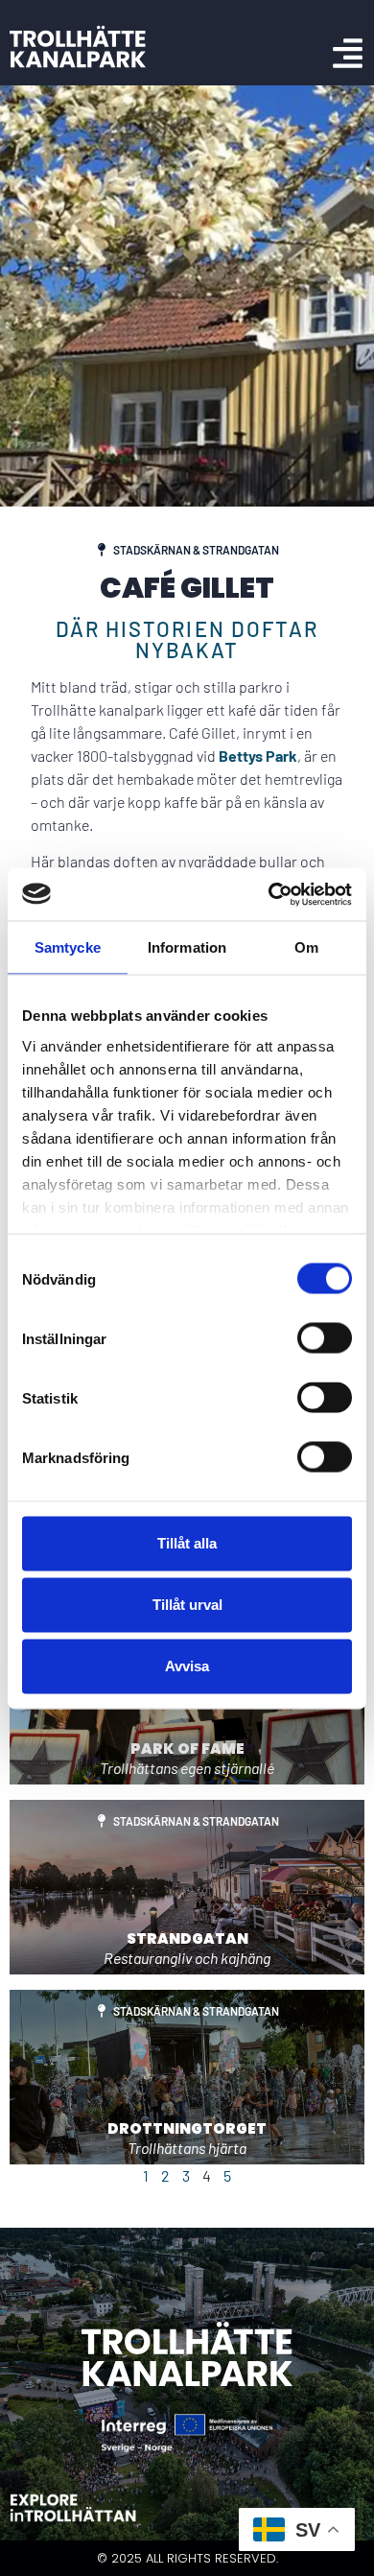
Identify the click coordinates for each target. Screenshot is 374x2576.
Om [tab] (306, 947)
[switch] (325, 1338)
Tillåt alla (187, 1543)
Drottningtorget (187, 2128)
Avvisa (187, 1666)
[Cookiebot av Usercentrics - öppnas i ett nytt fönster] (269, 894)
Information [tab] (187, 947)
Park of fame (187, 1749)
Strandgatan (187, 1938)
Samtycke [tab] (68, 947)
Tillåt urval (187, 1605)
